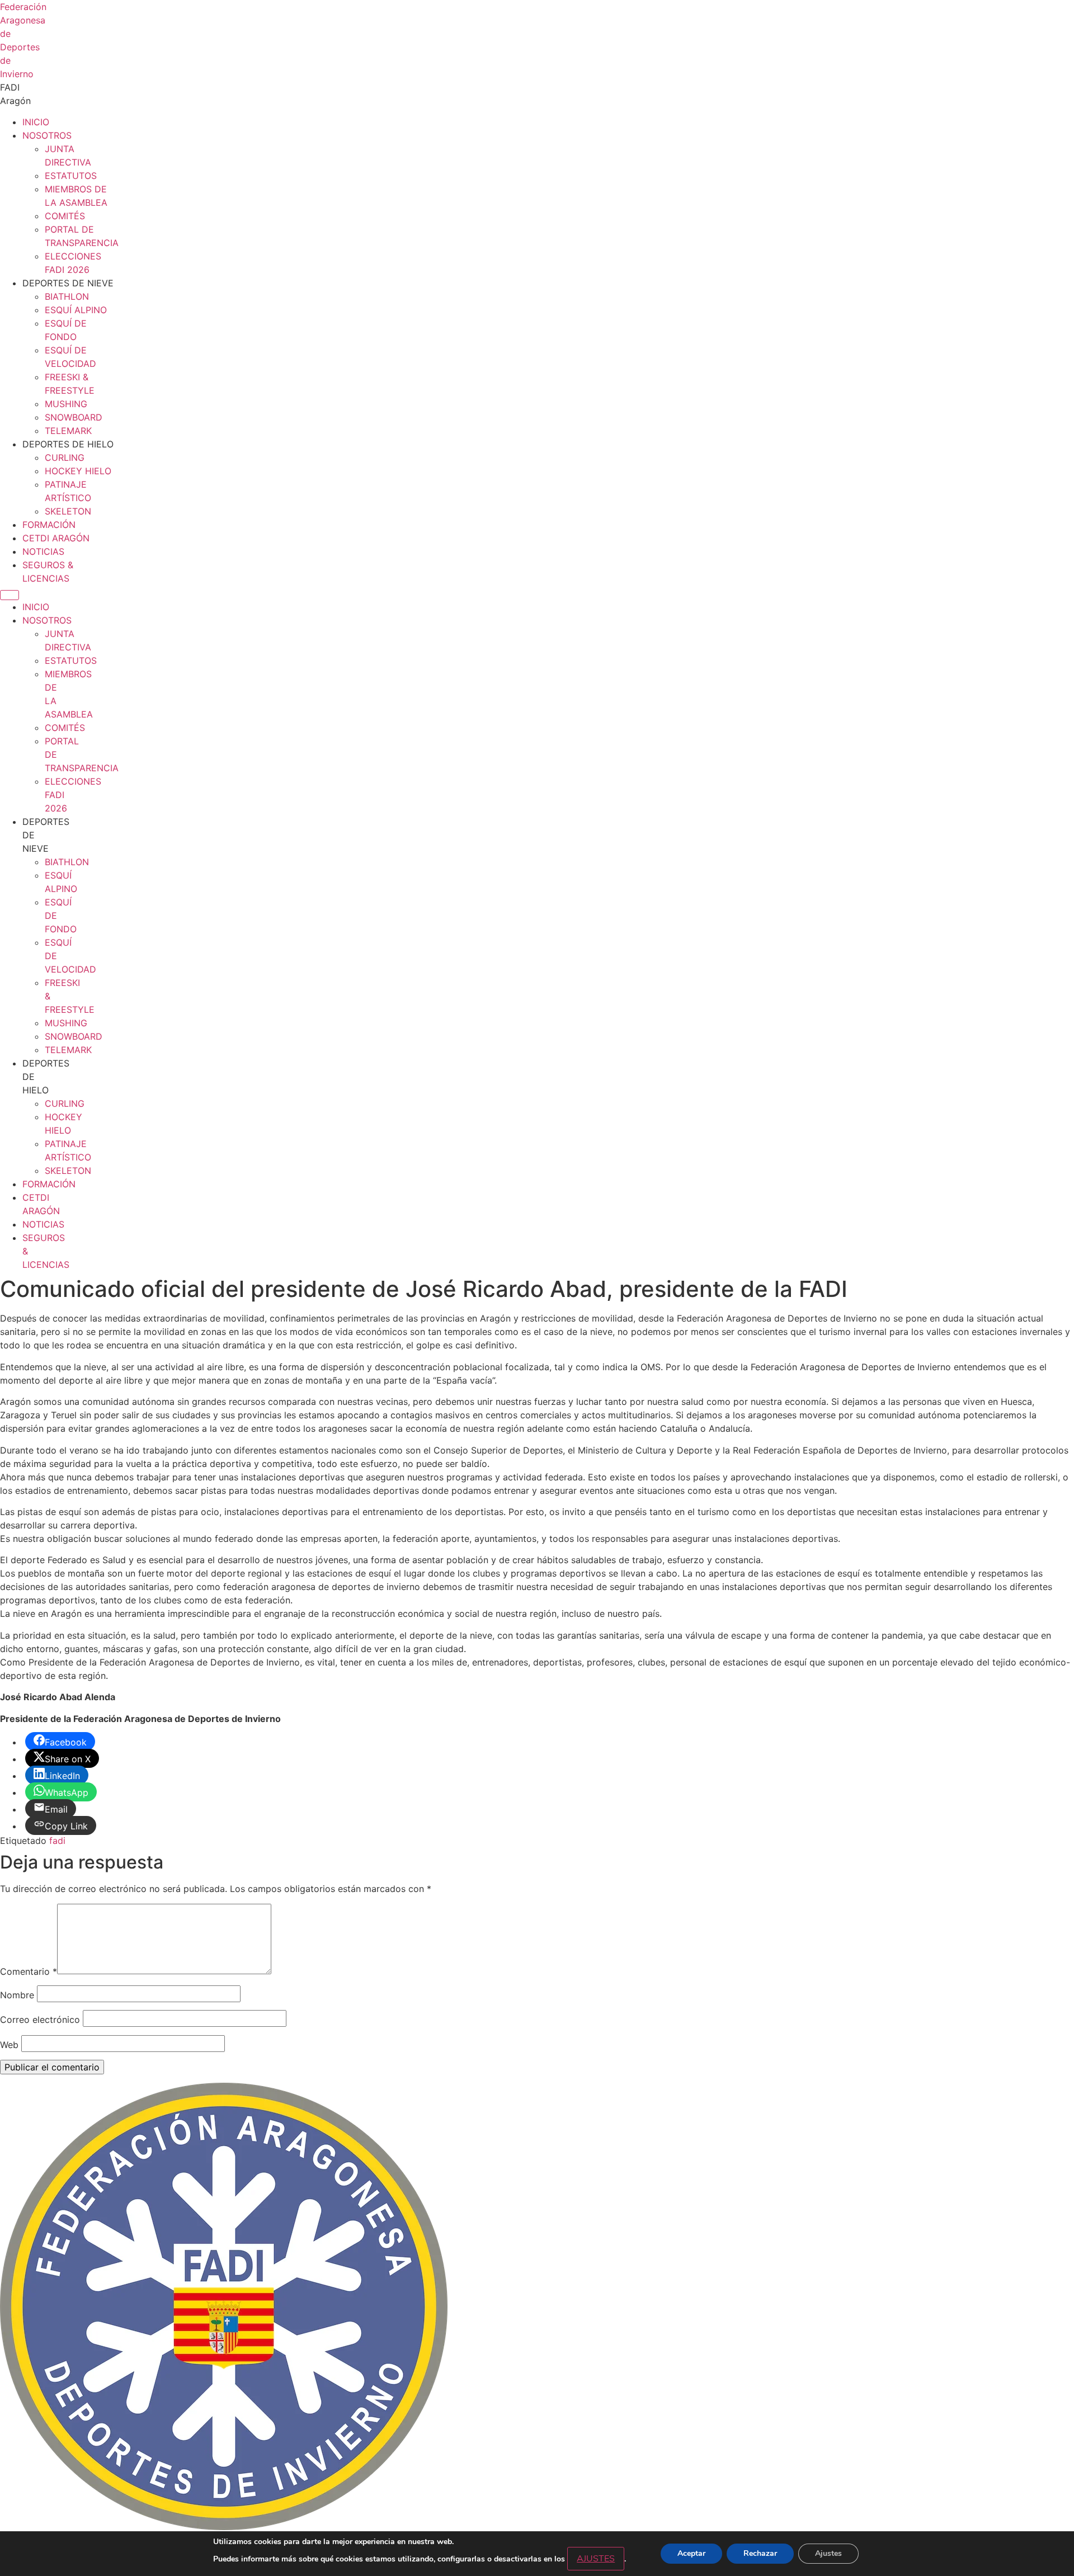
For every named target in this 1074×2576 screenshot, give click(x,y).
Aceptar (691, 2553)
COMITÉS (65, 216)
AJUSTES (596, 2559)
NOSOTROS (47, 135)
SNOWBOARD (74, 417)
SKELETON (68, 511)
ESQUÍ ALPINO (76, 310)
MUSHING (66, 404)
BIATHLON (67, 296)
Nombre (17, 1995)
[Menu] (10, 595)
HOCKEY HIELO (78, 471)
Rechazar (760, 2553)
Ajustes (828, 2553)
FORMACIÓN (49, 525)
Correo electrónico (40, 2020)
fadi (57, 1841)
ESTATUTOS (71, 176)
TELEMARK (68, 431)
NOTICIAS (43, 551)
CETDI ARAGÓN (56, 538)
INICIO (36, 122)
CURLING (65, 457)
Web (9, 2045)
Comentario (29, 1971)
